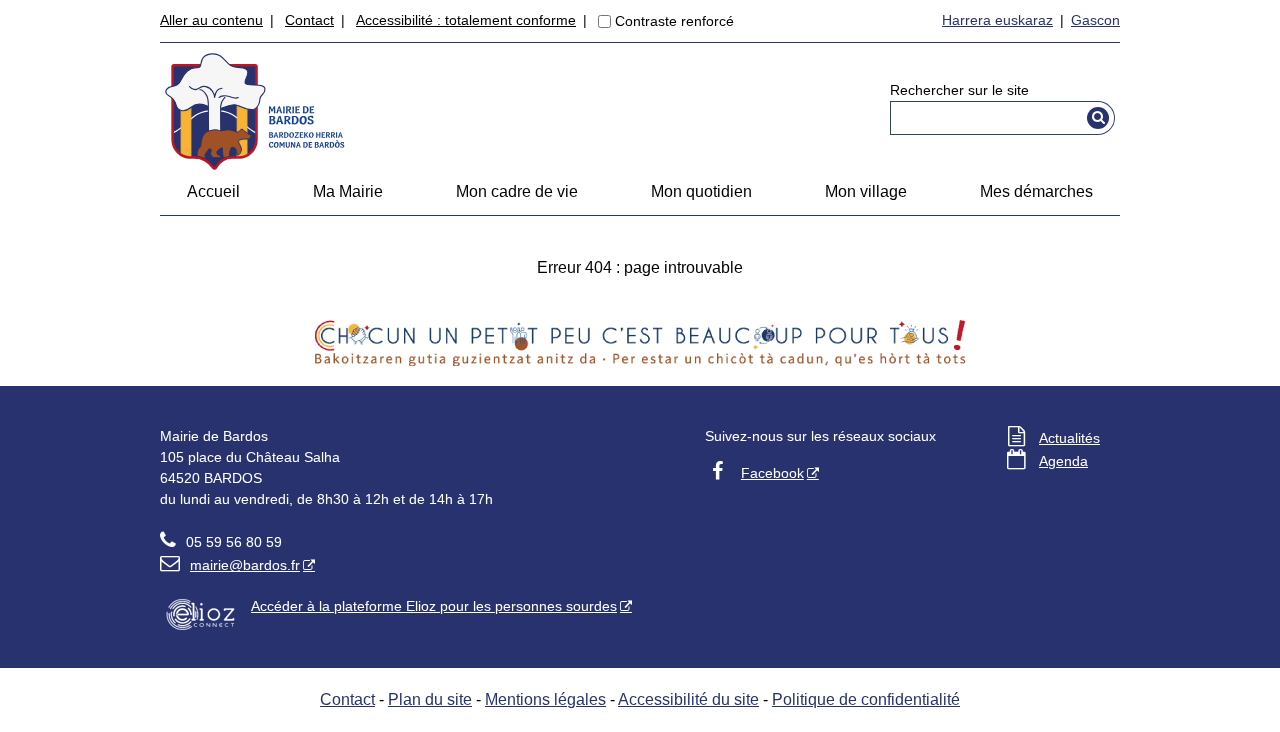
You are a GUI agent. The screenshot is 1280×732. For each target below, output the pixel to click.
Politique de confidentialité (866, 699)
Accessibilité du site (688, 699)
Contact (309, 20)
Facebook (772, 473)
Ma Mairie (348, 191)
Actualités (1069, 438)
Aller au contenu (211, 20)
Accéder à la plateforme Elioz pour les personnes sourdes (434, 606)
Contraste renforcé (674, 21)
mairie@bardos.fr (230, 565)
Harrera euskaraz (997, 20)
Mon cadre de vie (517, 191)
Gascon (1095, 20)
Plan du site (430, 699)
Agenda (1063, 461)
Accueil (213, 191)
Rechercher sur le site (959, 90)
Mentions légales (545, 699)
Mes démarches (1036, 191)
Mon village (866, 191)
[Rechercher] (1098, 118)
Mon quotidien (701, 191)
